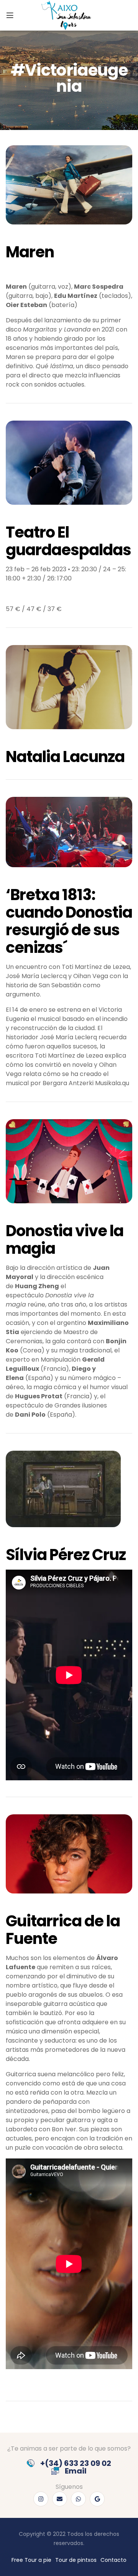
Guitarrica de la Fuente (63, 1930)
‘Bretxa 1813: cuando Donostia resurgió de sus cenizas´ (69, 921)
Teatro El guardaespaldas (68, 541)
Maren (30, 252)
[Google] (97, 2499)
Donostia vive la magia (65, 1240)
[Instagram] (41, 2499)
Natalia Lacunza (65, 757)
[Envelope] (60, 2499)
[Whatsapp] (78, 2499)
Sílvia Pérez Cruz (66, 1555)
